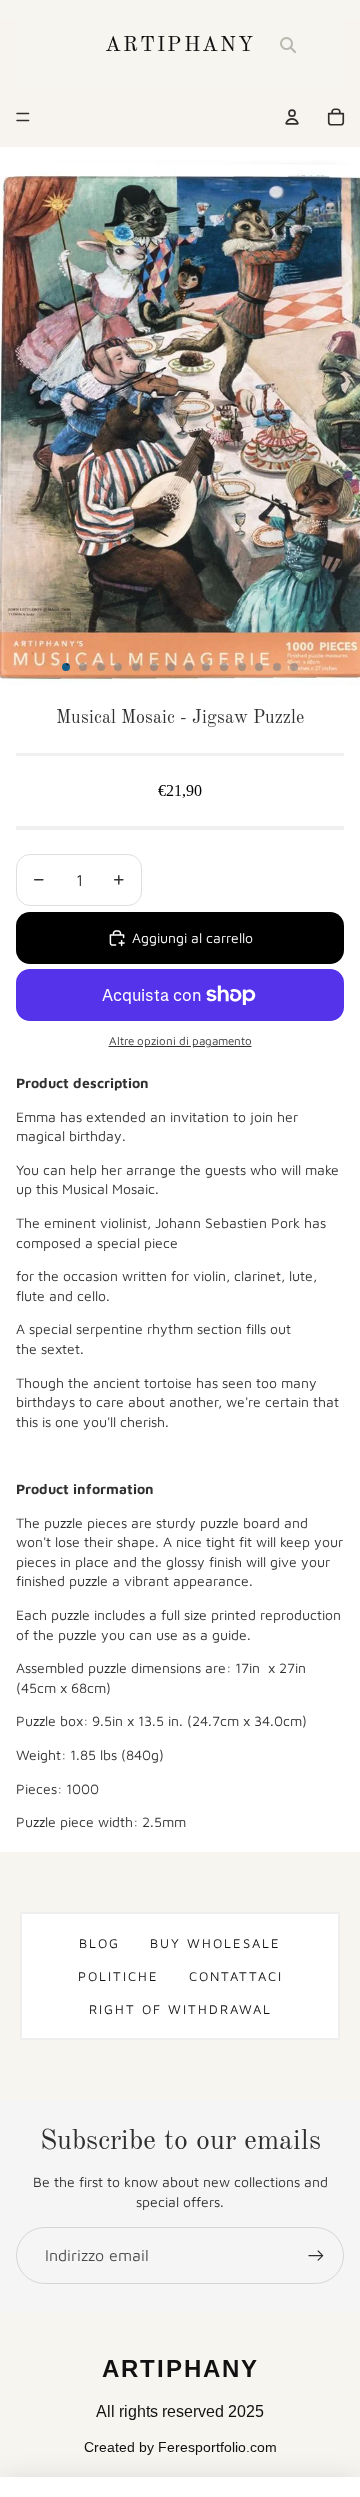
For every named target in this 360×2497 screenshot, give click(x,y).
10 (224, 667)
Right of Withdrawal (180, 2009)
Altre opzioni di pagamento (180, 1040)
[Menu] (23, 117)
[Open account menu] (292, 117)
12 (259, 667)
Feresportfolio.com (217, 2447)
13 (277, 667)
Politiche (118, 1976)
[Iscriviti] (316, 2255)
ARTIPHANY (180, 45)
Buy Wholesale (215, 1943)
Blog (99, 1943)
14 (294, 667)
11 (242, 667)
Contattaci (236, 1976)
